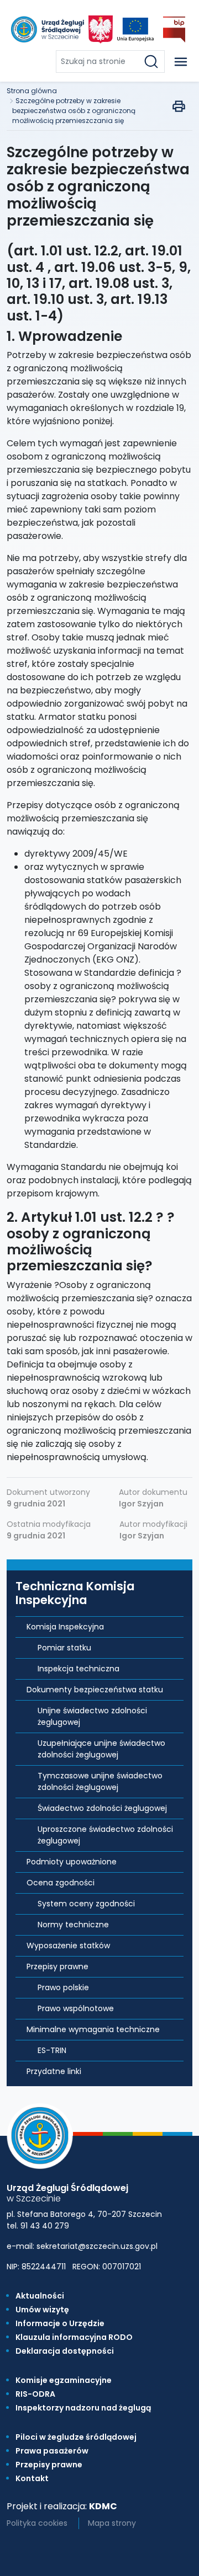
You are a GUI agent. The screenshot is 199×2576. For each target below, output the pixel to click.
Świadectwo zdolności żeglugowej (102, 1808)
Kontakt (32, 2478)
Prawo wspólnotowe (76, 2008)
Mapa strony (112, 2523)
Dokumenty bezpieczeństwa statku (95, 1690)
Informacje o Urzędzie (60, 2323)
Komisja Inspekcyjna (65, 1627)
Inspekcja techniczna (78, 1669)
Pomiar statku (64, 1648)
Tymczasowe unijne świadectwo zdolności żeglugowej (100, 1781)
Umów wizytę (42, 2310)
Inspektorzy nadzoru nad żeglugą (83, 2408)
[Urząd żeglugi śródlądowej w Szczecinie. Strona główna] (46, 30)
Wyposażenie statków (68, 1946)
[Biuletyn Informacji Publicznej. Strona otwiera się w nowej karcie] (174, 30)
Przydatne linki (54, 2071)
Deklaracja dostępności (65, 2351)
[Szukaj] (153, 62)
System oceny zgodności (86, 1904)
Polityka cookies (37, 2523)
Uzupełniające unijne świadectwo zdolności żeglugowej (101, 1749)
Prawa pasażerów (52, 2451)
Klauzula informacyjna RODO (74, 2337)
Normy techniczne (73, 1925)
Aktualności (40, 2296)
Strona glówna (32, 91)
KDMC (103, 2506)
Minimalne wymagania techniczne (93, 2029)
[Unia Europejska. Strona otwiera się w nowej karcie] (135, 30)
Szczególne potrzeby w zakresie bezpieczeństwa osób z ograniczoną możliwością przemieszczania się (74, 111)
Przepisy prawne (57, 1966)
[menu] (181, 62)
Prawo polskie (63, 1987)
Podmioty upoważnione (72, 1862)
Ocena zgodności (61, 1883)
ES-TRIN (52, 2050)
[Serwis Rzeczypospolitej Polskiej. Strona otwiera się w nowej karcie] (101, 30)
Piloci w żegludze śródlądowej (76, 2437)
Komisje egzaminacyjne (64, 2380)
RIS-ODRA (35, 2394)
